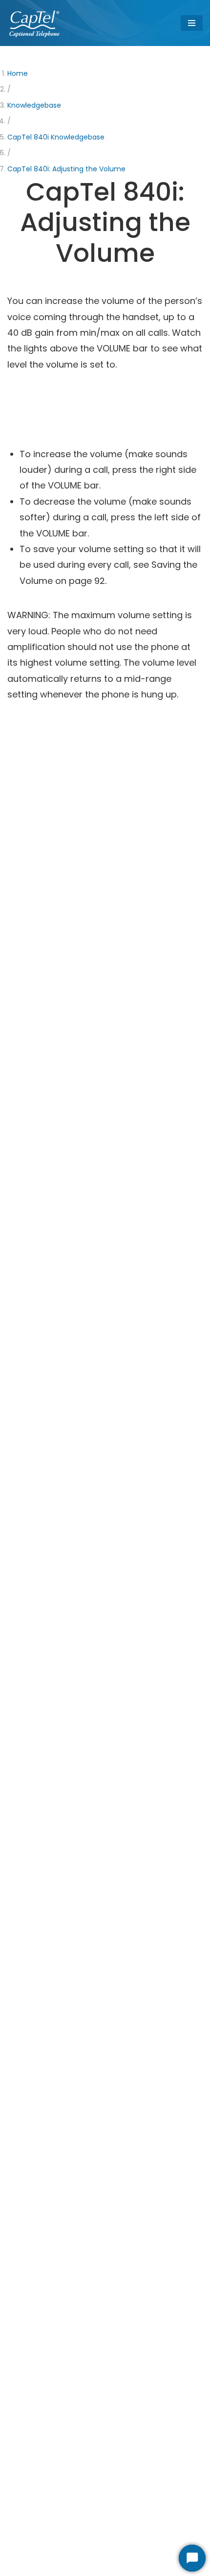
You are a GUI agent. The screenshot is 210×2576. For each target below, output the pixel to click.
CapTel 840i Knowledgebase (56, 137)
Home (18, 73)
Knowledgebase (34, 105)
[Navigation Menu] (192, 23)
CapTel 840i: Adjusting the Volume (66, 169)
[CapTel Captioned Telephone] (35, 23)
